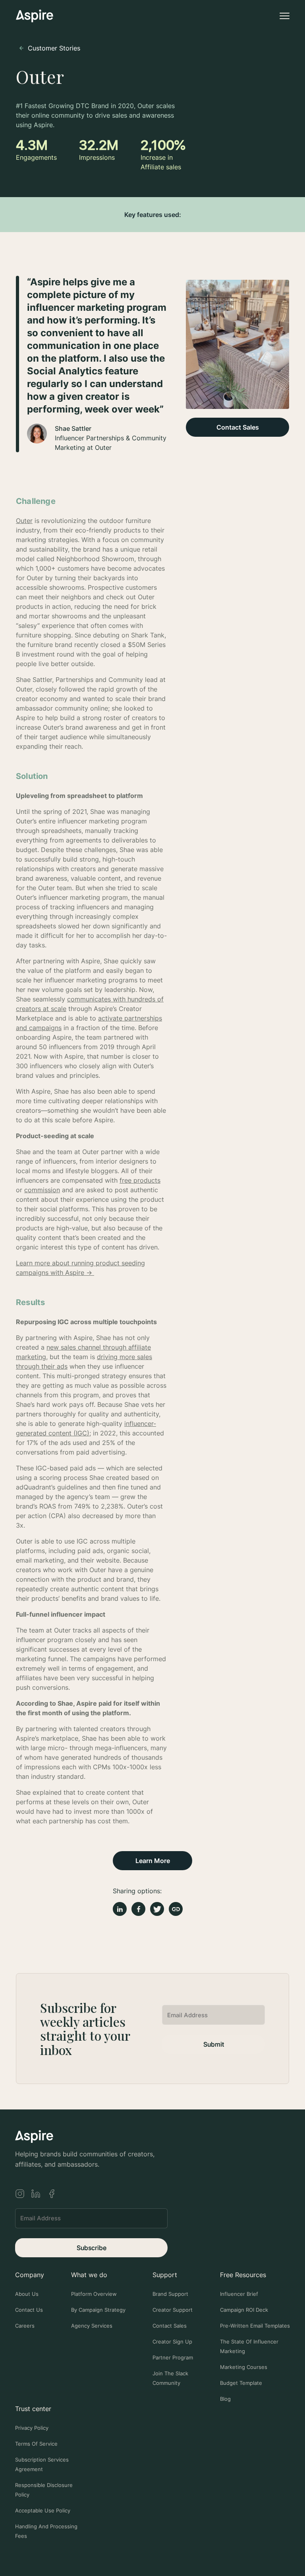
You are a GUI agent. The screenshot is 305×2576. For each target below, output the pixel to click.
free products (140, 1180)
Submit (214, 2044)
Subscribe (92, 2248)
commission (42, 1190)
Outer (24, 521)
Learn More (153, 1861)
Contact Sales (238, 427)
